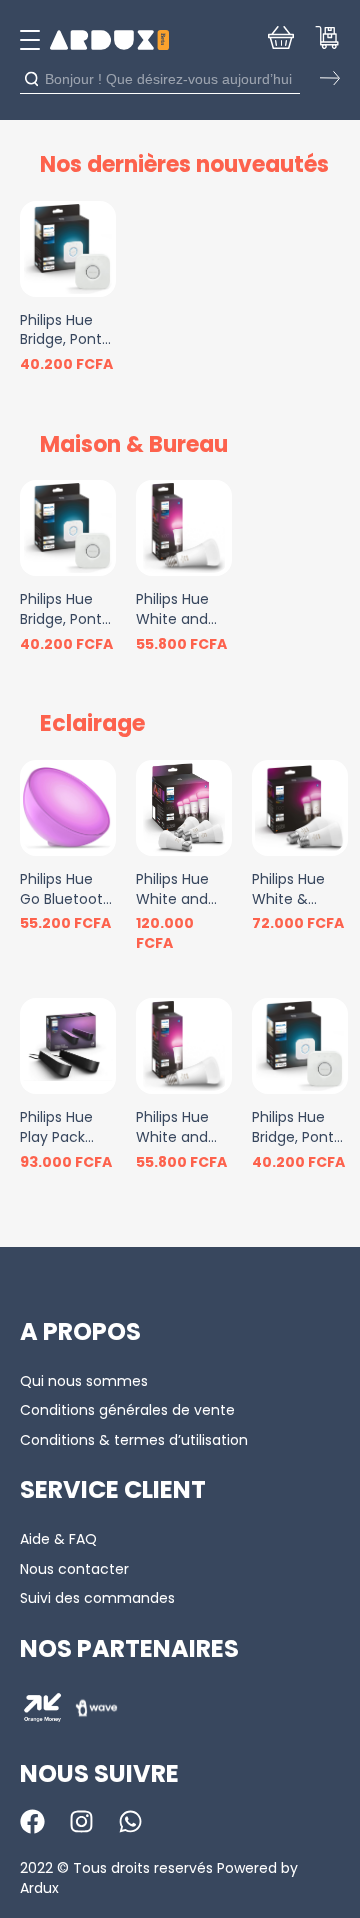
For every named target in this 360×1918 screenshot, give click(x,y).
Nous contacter (74, 1569)
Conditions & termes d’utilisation (134, 1440)
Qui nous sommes (84, 1381)
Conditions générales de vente (127, 1410)
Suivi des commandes (97, 1598)
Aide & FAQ (58, 1539)
